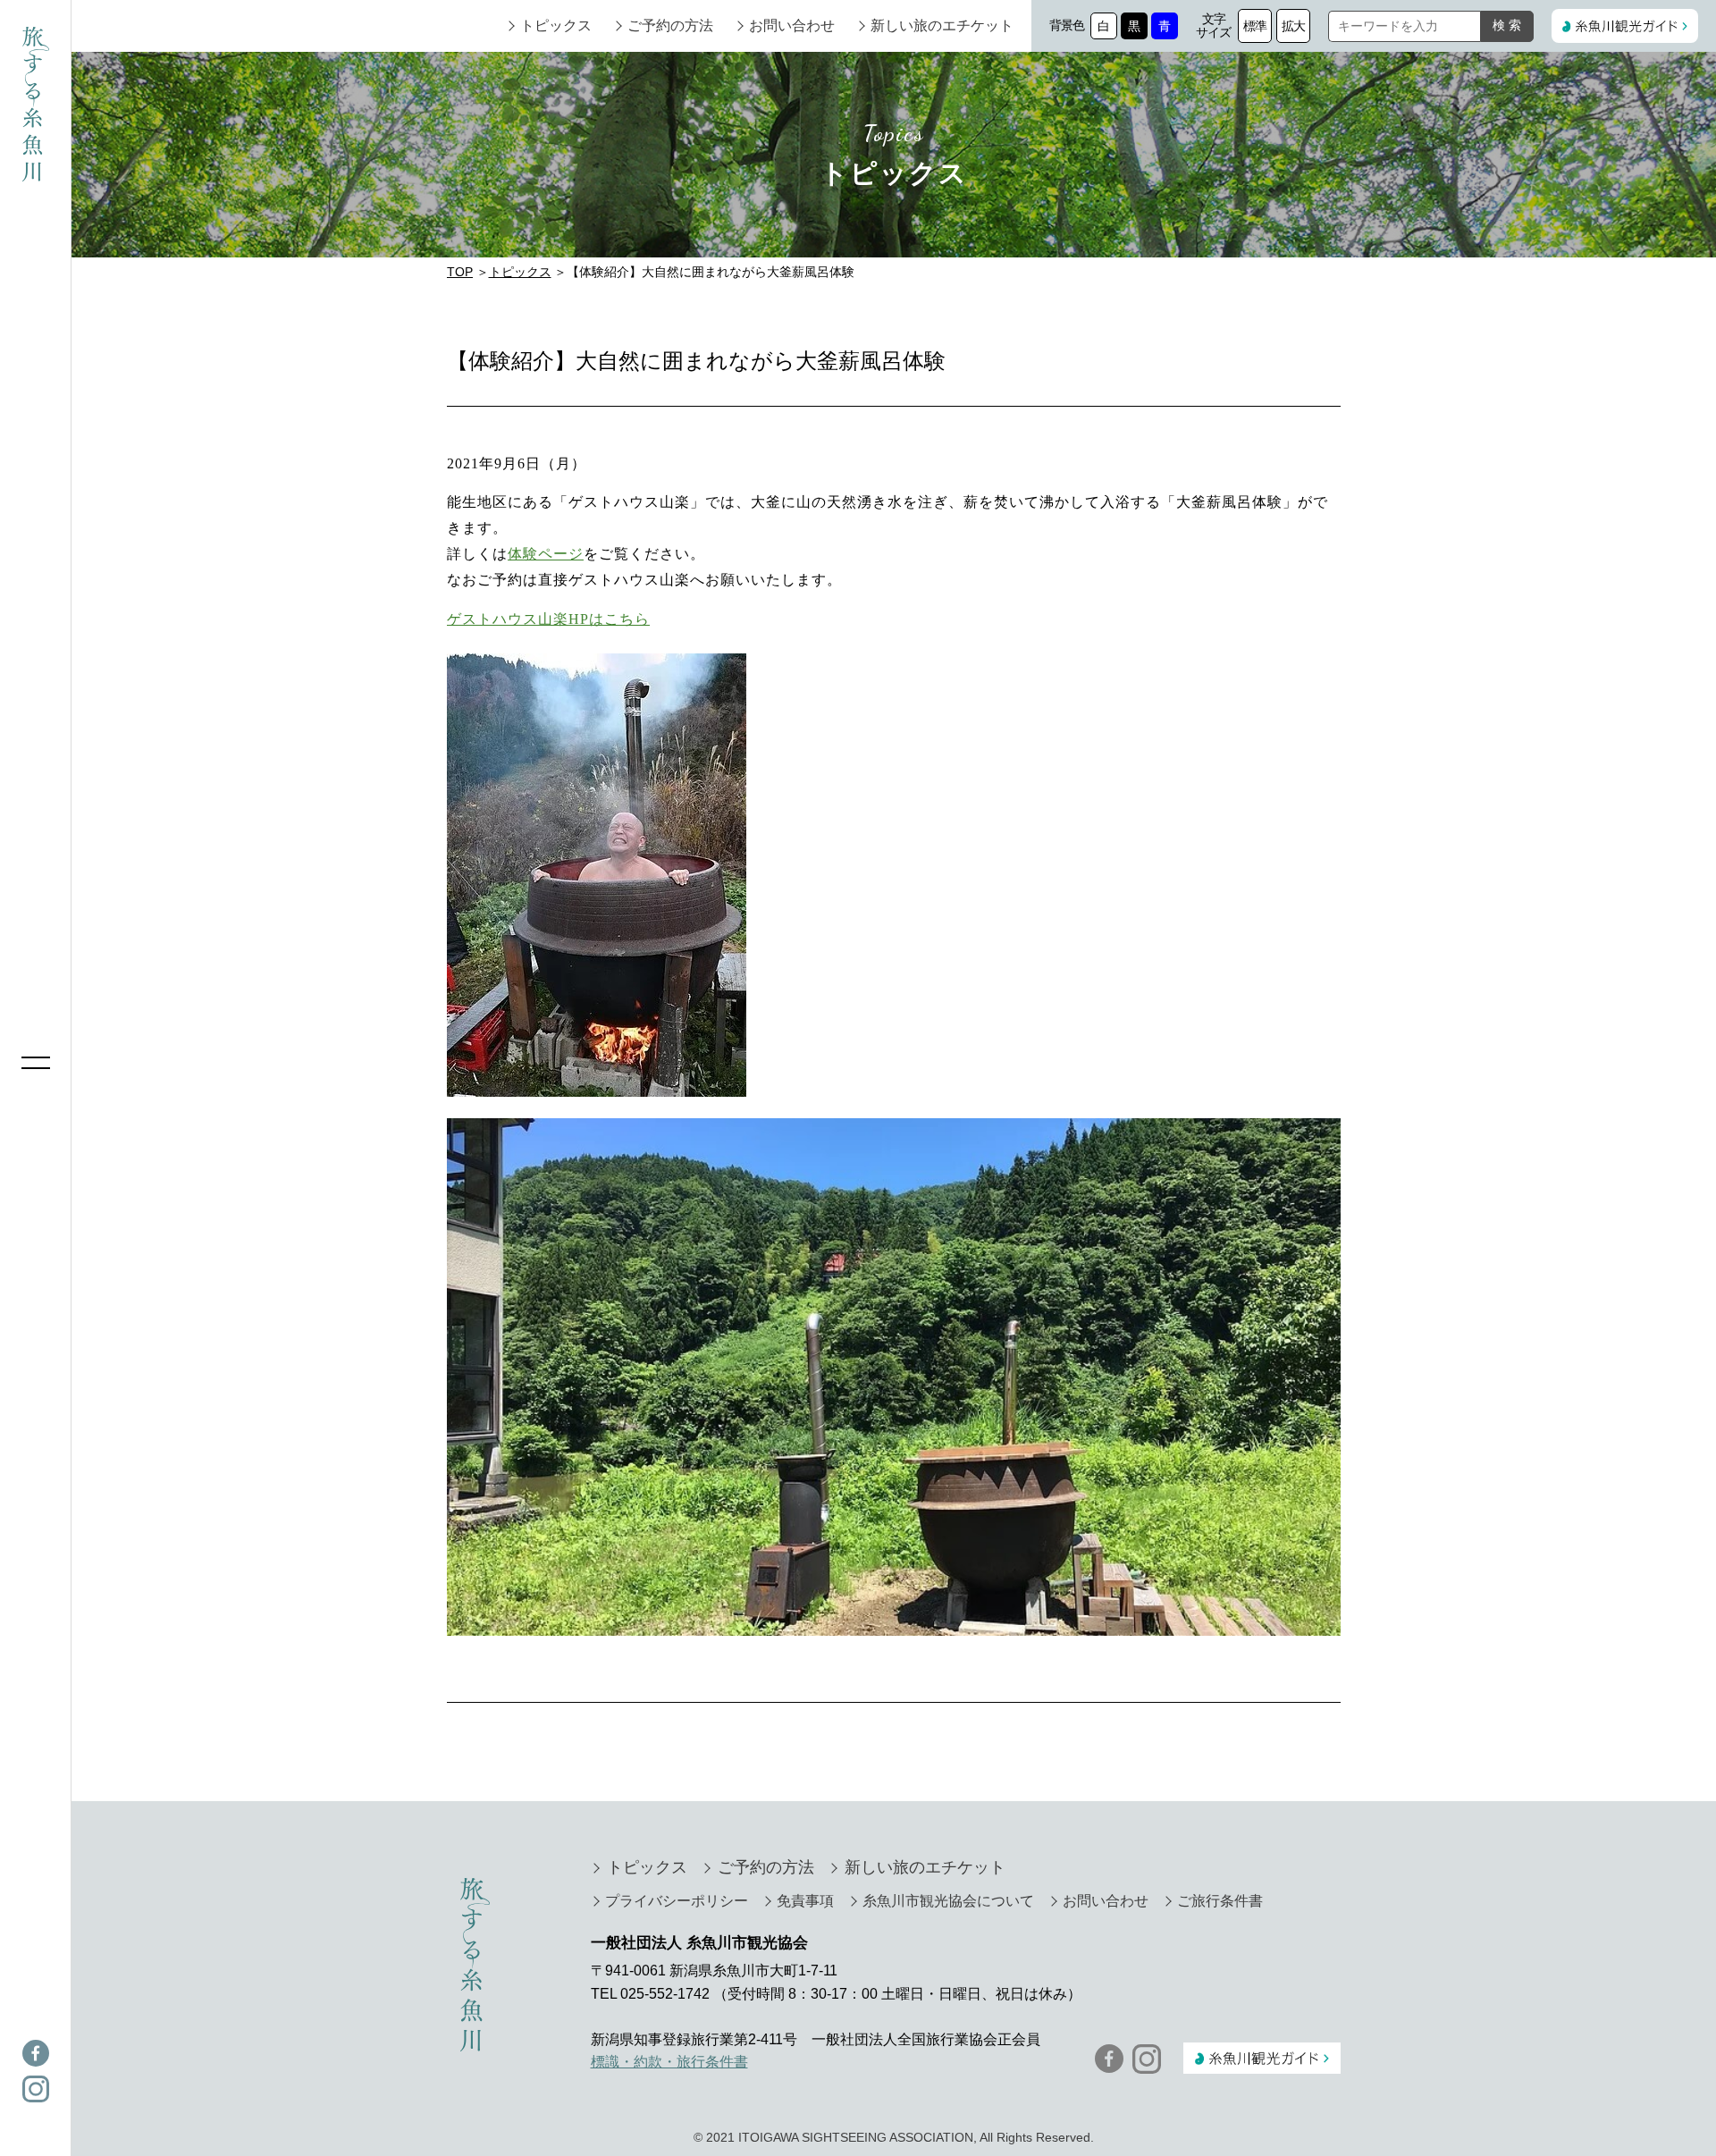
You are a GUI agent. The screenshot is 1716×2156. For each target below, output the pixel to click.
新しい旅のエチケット (942, 25)
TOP (460, 272)
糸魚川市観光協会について (948, 1901)
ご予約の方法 (670, 25)
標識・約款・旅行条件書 (669, 2062)
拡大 (1294, 26)
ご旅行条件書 (1220, 1901)
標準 (1255, 26)
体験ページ (546, 554)
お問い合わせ (792, 25)
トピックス (556, 25)
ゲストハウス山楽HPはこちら (548, 619)
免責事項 (805, 1901)
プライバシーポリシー (677, 1901)
